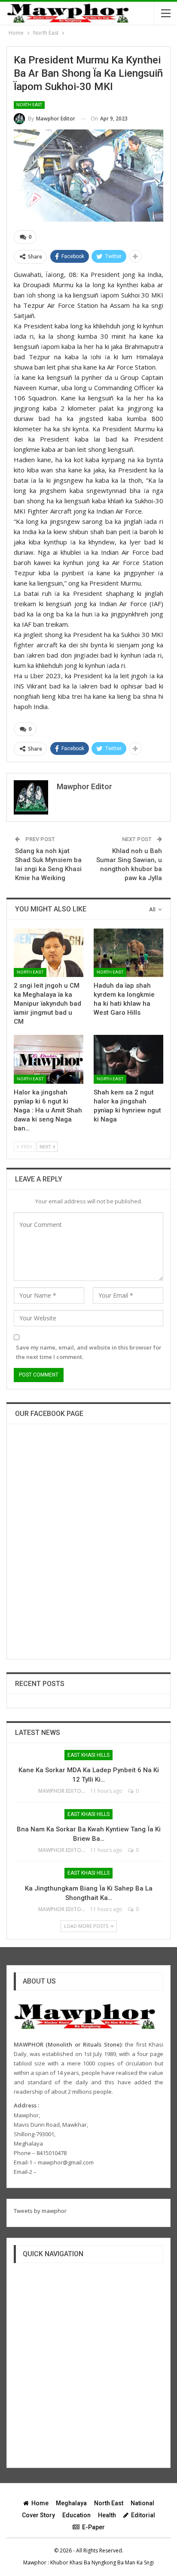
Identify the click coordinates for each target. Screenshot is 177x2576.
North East (29, 105)
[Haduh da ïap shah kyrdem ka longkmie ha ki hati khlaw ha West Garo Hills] (128, 953)
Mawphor (35, 2562)
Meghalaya (71, 2503)
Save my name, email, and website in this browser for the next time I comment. (89, 1352)
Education (76, 2515)
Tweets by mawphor (40, 2211)
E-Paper (93, 2527)
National (142, 2503)
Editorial (143, 2515)
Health (107, 2515)
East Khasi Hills (88, 1755)
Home (40, 2503)
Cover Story (38, 2515)
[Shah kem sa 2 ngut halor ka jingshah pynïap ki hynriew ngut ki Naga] (128, 1059)
